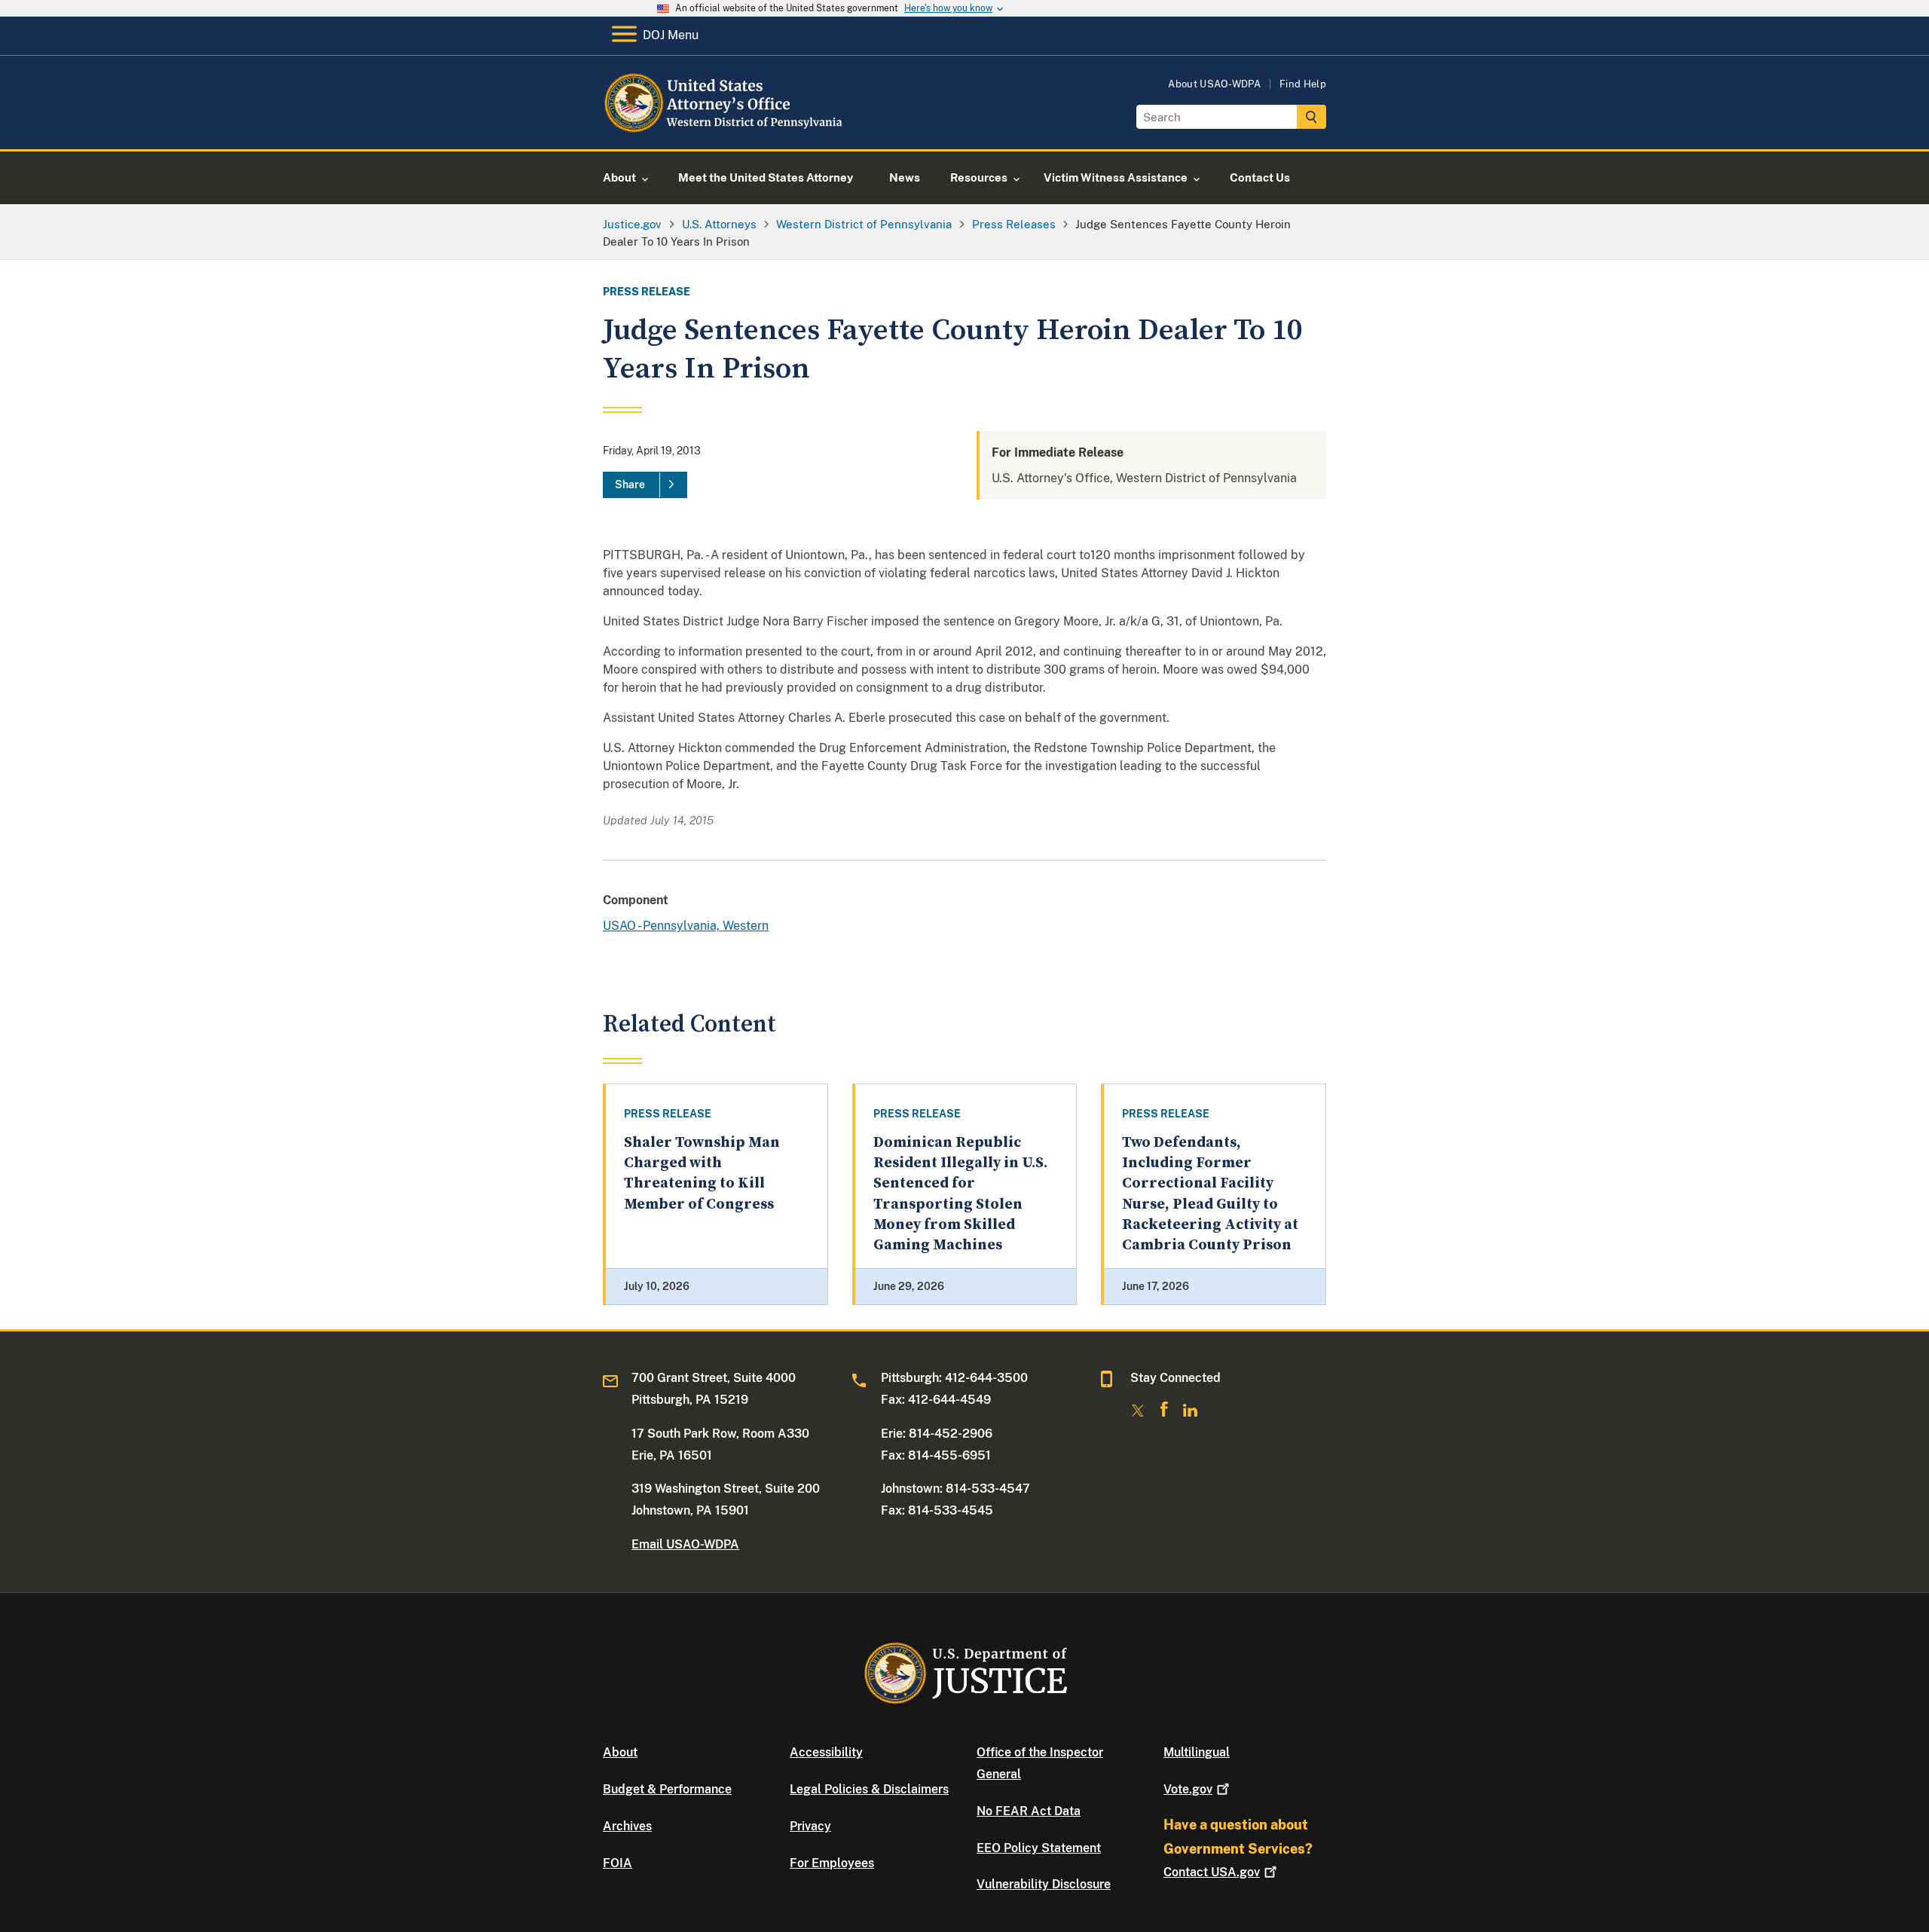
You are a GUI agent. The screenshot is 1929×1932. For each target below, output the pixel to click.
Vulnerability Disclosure (1044, 1884)
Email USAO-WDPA (685, 1544)
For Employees (832, 1863)
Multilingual (1197, 1752)
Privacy (810, 1826)
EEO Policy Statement (1039, 1848)
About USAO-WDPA (1214, 84)
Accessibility (826, 1752)
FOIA (618, 1863)
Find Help (1303, 84)
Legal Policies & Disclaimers (869, 1789)
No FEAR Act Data (1029, 1811)
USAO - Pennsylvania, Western (686, 926)
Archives (627, 1826)
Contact (1212, 1872)
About (620, 1752)
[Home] (725, 131)
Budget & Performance (667, 1789)
